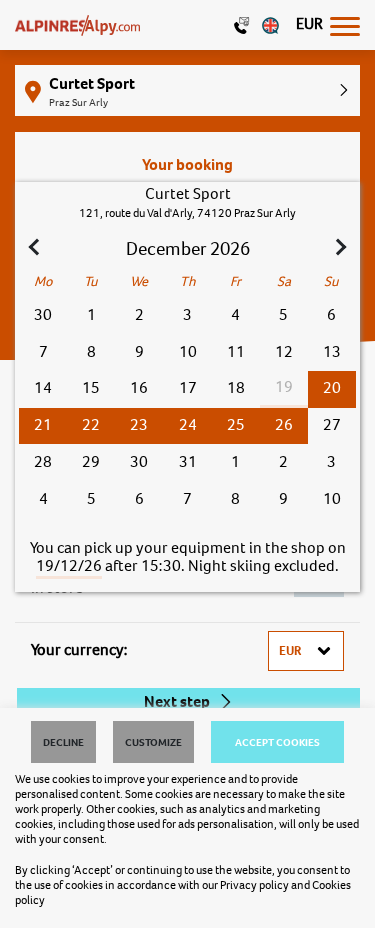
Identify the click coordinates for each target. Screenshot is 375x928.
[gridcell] (332, 389)
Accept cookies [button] (277, 742)
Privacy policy (254, 885)
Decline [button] (63, 742)
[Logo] (77, 25)
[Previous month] (36, 249)
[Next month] (339, 249)
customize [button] (153, 742)
